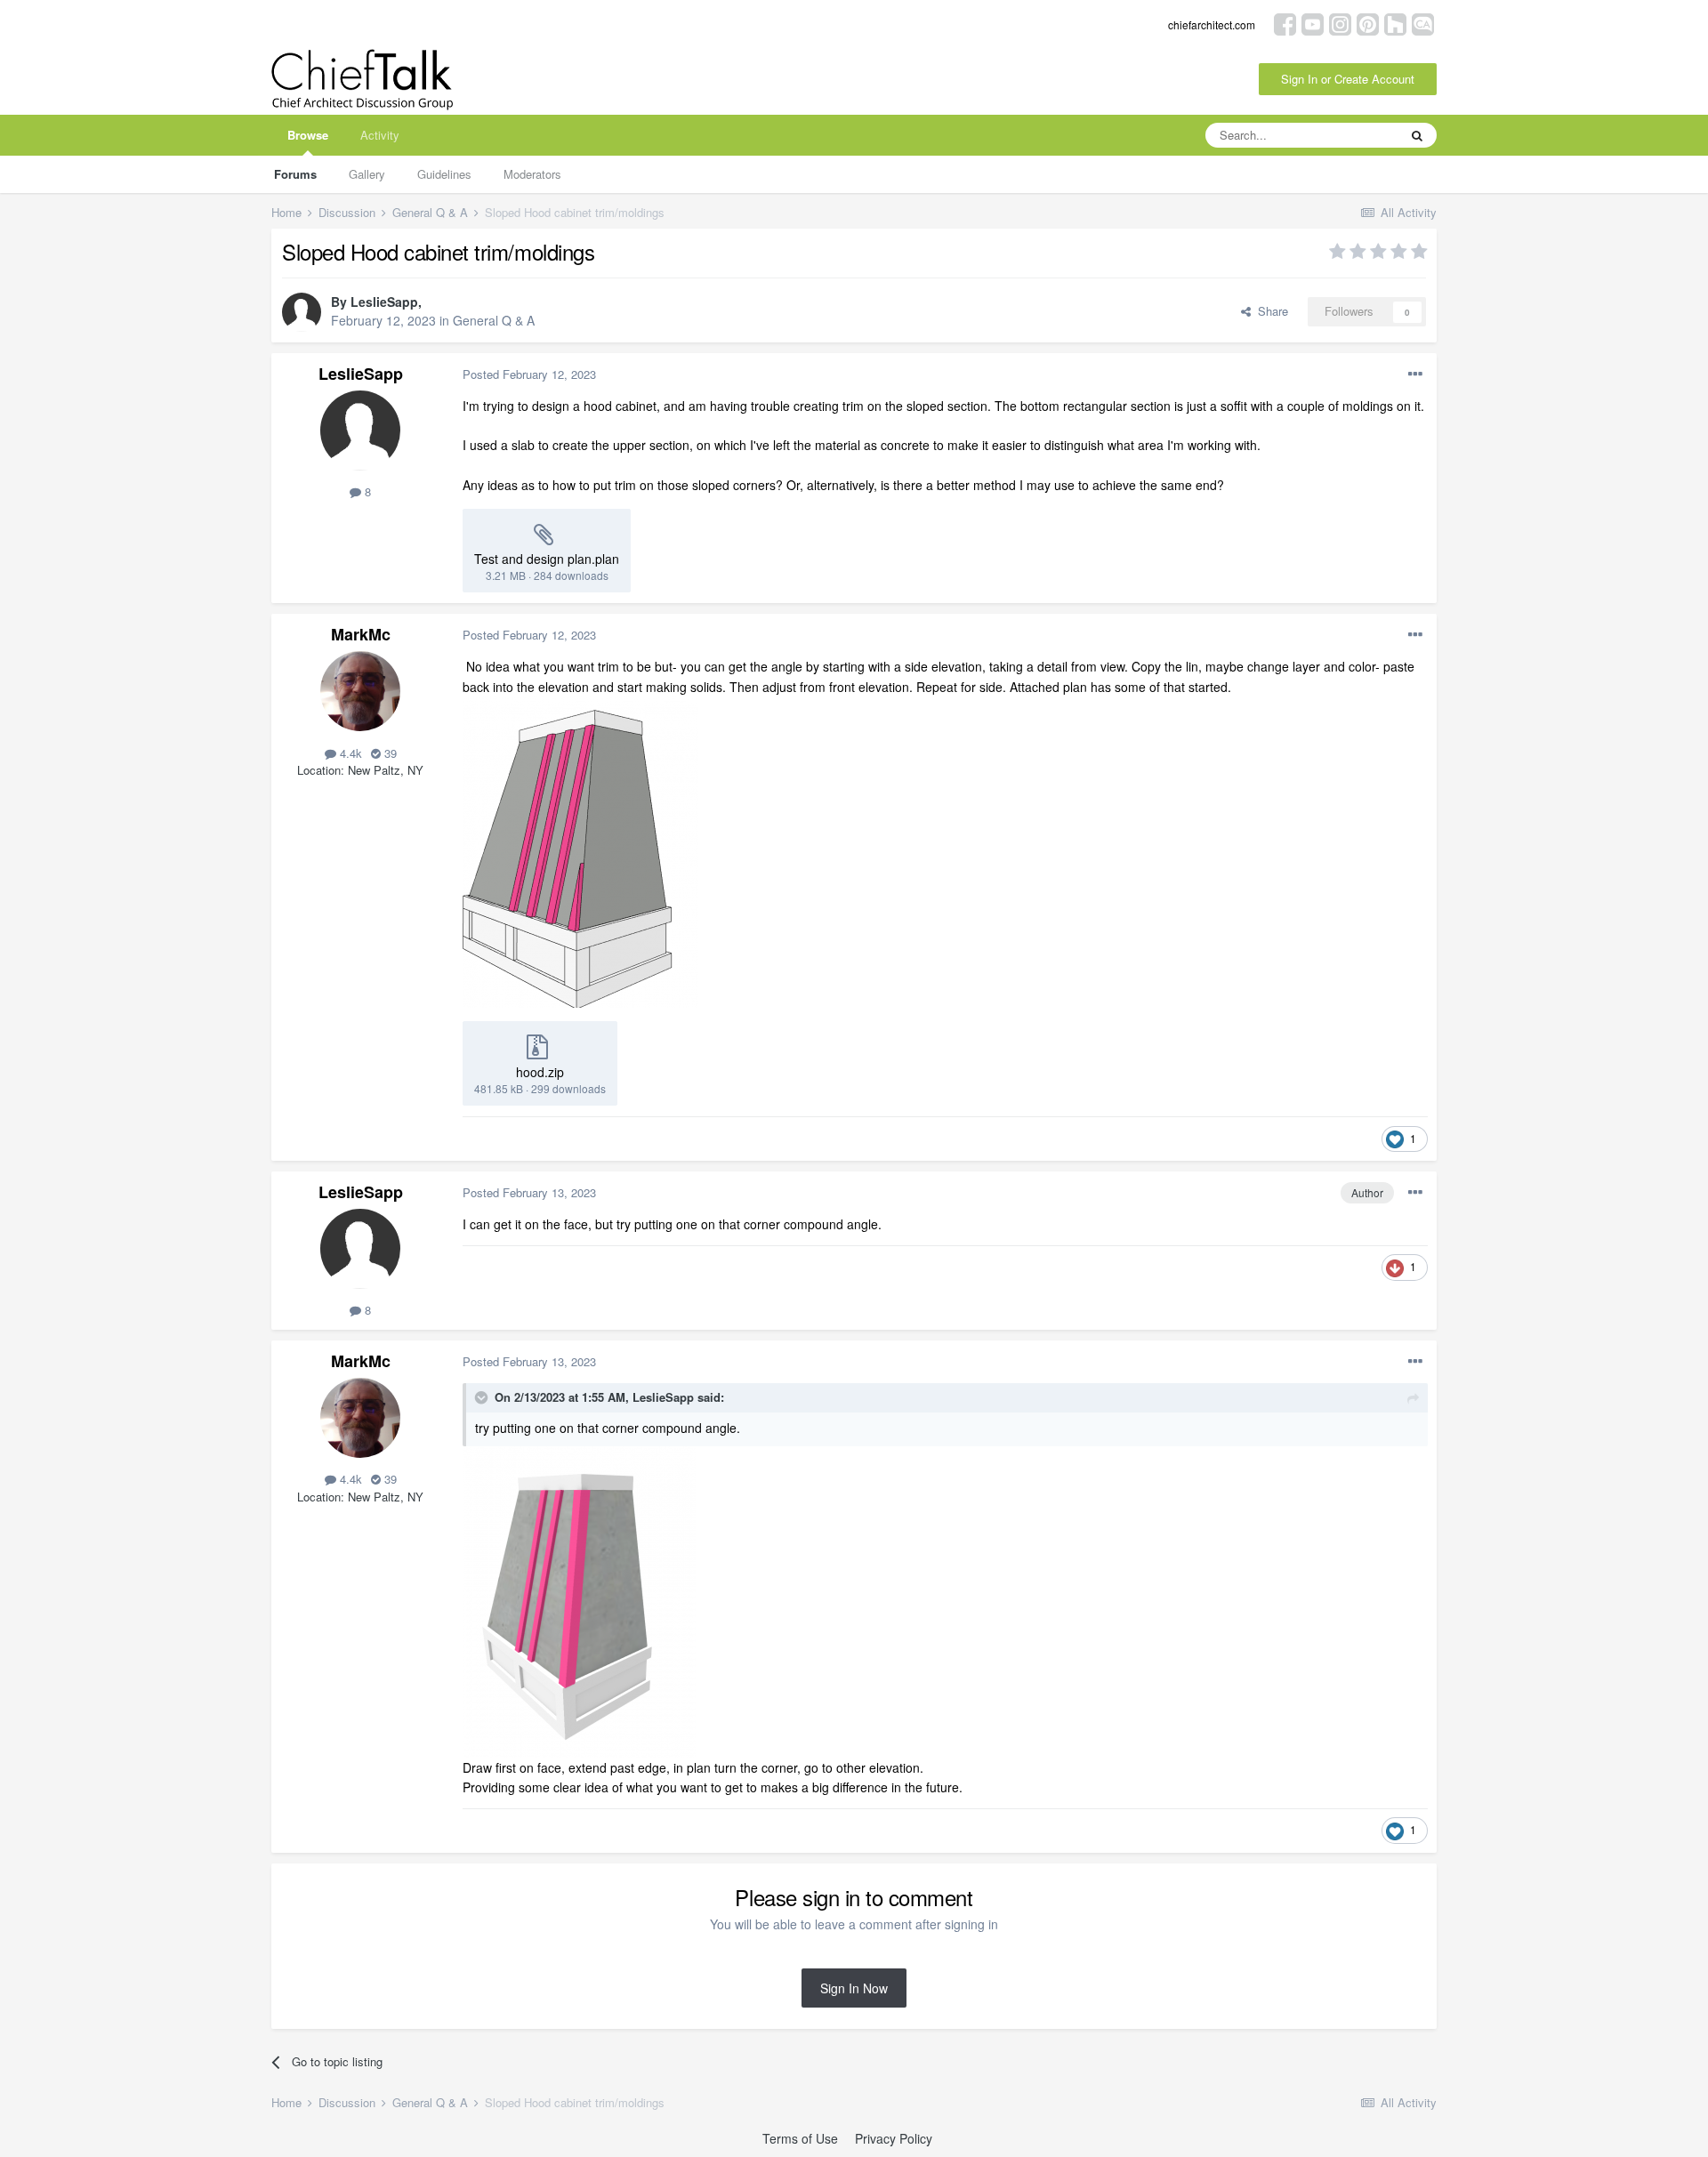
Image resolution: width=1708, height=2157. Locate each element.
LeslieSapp (384, 302)
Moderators (532, 174)
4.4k (349, 753)
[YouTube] (1313, 23)
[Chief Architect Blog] (1423, 23)
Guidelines (444, 174)
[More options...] (1415, 374)
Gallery (367, 174)
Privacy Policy (894, 2138)
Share (1269, 311)
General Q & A (494, 320)
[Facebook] (1285, 23)
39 (389, 753)
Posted (529, 374)
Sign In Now (854, 1988)
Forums (295, 174)
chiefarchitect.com (1212, 24)
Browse (308, 135)
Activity (380, 135)
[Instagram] (1340, 23)
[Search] (1417, 135)
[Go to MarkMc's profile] (360, 691)
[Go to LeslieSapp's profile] (302, 312)
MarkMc (361, 634)
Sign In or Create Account (1348, 79)
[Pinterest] (1368, 23)
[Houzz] (1395, 23)
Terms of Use (800, 2138)
